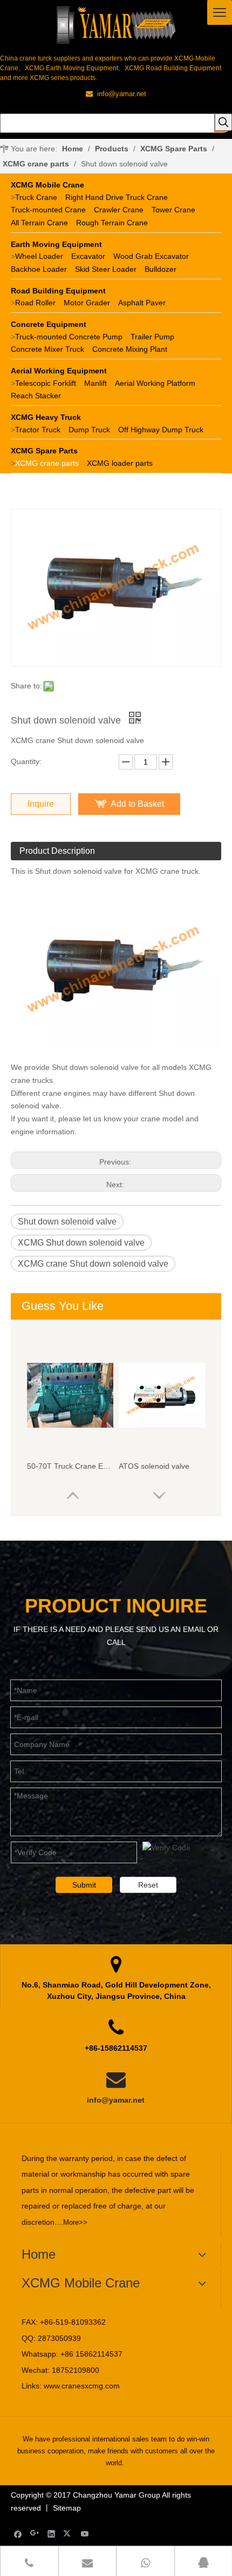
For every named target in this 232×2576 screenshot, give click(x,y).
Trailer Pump (152, 337)
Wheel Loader (39, 256)
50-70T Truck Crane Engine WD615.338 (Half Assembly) (70, 1466)
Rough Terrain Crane (112, 223)
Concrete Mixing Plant (130, 349)
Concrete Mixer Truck (47, 349)
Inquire (41, 804)
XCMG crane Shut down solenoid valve (93, 1264)
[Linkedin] (52, 2534)
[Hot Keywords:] (223, 122)
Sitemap (67, 2508)
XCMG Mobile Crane (47, 185)
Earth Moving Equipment (56, 244)
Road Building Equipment (58, 291)
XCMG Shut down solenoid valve (81, 1243)
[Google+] (35, 2534)
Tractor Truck (38, 430)
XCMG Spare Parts (44, 451)
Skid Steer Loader (106, 269)
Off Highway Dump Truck (161, 430)
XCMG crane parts (47, 463)
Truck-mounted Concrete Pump (69, 337)
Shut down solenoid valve (67, 1222)
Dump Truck (89, 430)
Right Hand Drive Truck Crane (117, 197)
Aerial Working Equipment (59, 371)
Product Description (57, 851)
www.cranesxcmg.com (82, 2386)
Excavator (88, 256)
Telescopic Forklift (46, 383)
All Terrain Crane (39, 223)
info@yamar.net (116, 2100)
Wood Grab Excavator (151, 256)
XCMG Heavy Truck (46, 417)
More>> (75, 2222)
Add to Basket (137, 804)
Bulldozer (161, 269)
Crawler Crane (119, 210)
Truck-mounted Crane (48, 210)
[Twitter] (68, 2534)
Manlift (95, 383)
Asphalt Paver (142, 303)
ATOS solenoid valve (154, 1466)
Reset (148, 1885)
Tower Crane (173, 210)
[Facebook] (18, 2534)
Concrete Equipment (49, 324)
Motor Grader (87, 303)
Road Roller (35, 303)
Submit (84, 1885)
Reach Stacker (36, 396)
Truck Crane (36, 197)
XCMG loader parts (120, 463)
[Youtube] (85, 2534)
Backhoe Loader (39, 269)
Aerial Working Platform (155, 383)
